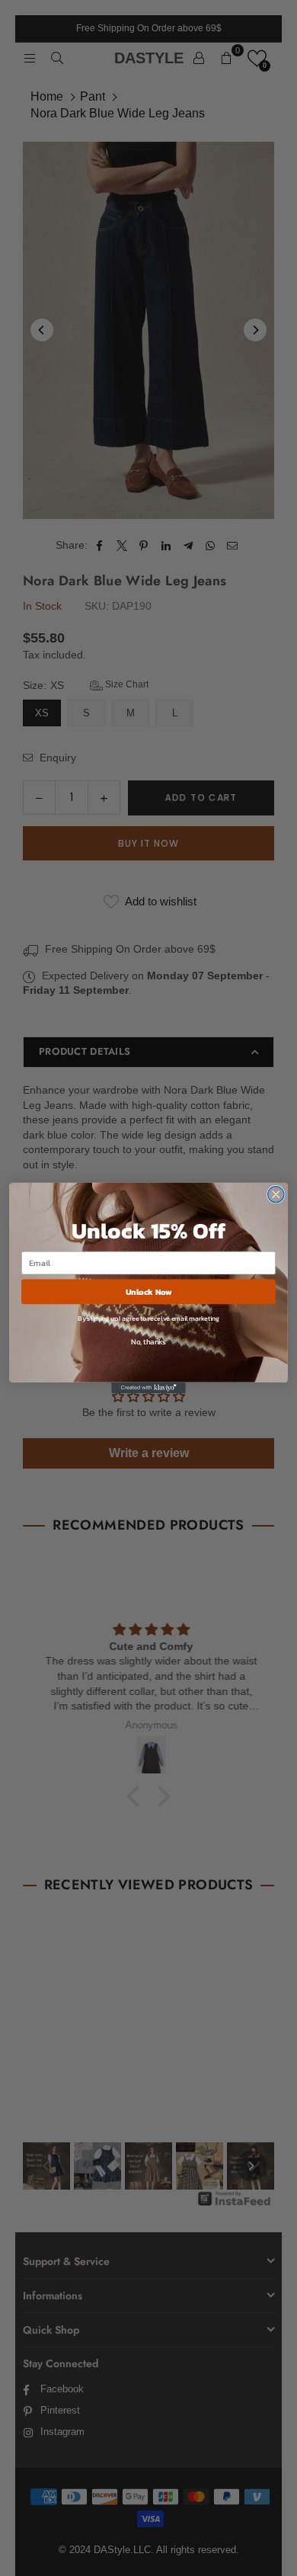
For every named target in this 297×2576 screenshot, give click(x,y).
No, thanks (148, 1341)
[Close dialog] (276, 1195)
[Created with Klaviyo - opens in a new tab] (148, 1388)
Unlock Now (149, 1291)
